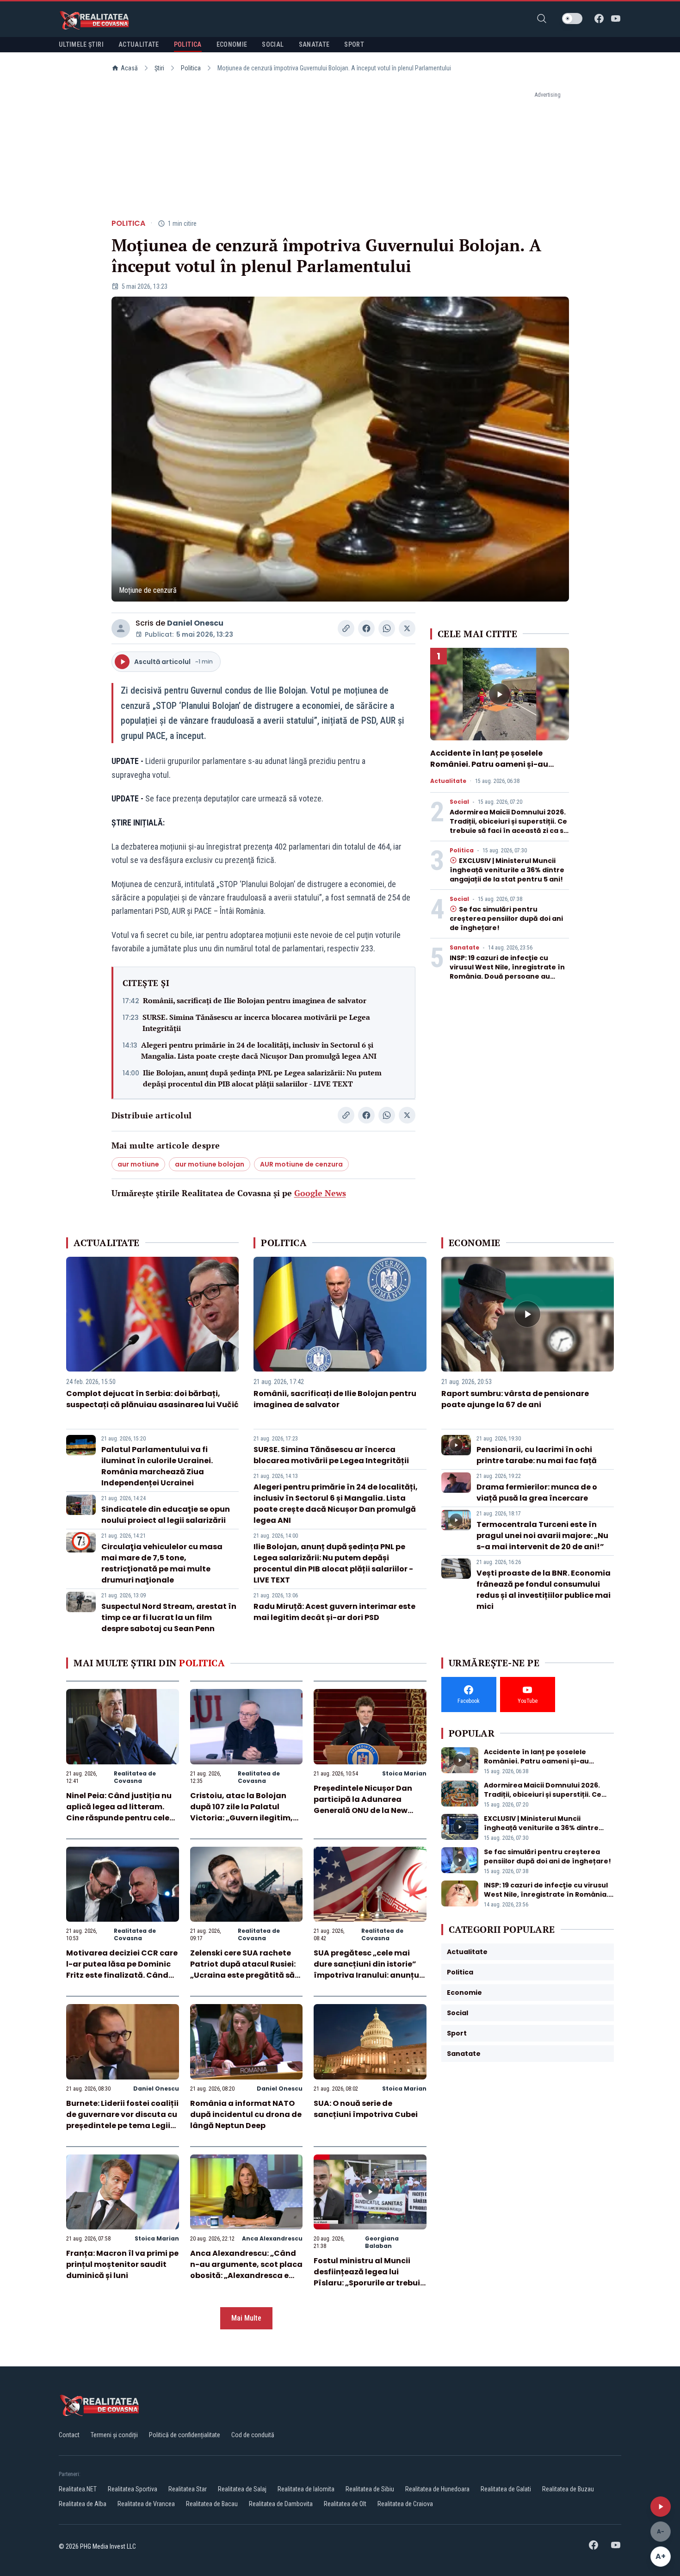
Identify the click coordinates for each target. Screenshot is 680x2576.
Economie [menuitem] (232, 44)
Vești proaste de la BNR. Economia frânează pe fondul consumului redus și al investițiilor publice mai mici (544, 1590)
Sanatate (464, 948)
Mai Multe (246, 2318)
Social (459, 802)
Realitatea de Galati (506, 2489)
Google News (320, 1193)
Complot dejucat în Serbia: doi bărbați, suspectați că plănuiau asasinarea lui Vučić (152, 1399)
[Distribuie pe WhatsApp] (387, 628)
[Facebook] (599, 19)
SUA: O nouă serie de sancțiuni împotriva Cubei (366, 2109)
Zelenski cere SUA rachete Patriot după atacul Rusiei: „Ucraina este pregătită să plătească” (243, 1970)
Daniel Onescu (195, 623)
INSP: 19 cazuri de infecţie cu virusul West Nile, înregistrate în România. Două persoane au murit (507, 972)
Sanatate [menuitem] (314, 44)
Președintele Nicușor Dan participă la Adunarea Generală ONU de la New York (363, 1805)
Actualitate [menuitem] (139, 44)
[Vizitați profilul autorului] (121, 628)
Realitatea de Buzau (568, 2489)
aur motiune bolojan (210, 1164)
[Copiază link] (346, 628)
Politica (191, 68)
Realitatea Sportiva (133, 2489)
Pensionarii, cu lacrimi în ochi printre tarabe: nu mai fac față (537, 1455)
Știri (159, 68)
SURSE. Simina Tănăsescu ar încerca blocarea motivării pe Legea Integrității (256, 1023)
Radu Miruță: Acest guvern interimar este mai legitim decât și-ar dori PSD (334, 1612)
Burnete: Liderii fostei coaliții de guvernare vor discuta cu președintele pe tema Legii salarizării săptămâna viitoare (122, 2126)
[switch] (572, 19)
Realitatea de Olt (345, 2504)
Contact (69, 2435)
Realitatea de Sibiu (370, 2489)
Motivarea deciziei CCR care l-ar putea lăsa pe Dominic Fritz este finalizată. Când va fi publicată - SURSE (122, 1970)
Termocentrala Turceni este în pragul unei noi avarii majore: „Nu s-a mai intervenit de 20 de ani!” (542, 1536)
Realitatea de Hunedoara (437, 2489)
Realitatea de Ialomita (306, 2489)
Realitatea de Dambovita (281, 2504)
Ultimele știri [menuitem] (81, 44)
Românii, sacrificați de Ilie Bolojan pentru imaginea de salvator (255, 1000)
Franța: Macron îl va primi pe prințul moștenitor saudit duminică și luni (122, 2264)
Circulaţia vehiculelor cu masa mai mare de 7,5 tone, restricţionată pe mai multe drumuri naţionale (162, 1563)
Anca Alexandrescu (272, 2238)
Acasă (129, 68)
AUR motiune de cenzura (301, 1164)
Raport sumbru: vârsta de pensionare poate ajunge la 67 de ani (515, 1399)
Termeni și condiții (114, 2435)
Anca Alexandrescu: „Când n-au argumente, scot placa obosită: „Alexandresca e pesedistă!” (246, 2270)
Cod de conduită (253, 2435)
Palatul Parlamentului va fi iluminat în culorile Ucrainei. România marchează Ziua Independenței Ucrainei (157, 1466)
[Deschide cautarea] (542, 19)
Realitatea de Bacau (212, 2504)
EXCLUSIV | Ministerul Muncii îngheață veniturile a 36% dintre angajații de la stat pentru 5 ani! (507, 870)
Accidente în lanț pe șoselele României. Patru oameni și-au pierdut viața (489, 764)
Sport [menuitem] (354, 44)
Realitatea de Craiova (405, 2504)
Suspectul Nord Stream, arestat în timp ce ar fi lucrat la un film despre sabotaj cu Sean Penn (169, 1617)
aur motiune (138, 1164)
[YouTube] (616, 19)
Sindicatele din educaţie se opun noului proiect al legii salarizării (166, 1515)
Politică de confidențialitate (185, 2435)
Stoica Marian (404, 1773)
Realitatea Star (188, 2489)
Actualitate (448, 781)
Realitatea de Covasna (135, 1777)
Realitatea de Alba (83, 2504)
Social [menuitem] (273, 44)
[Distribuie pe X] (407, 628)
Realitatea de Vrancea (146, 2504)
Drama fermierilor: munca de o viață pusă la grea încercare (537, 1493)
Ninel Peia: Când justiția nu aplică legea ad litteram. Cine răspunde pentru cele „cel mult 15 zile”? (119, 1812)
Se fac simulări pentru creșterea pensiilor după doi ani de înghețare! (506, 919)
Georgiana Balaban (382, 2242)
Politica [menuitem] (188, 44)
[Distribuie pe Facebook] (366, 628)
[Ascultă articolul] (661, 2507)
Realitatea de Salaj (242, 2489)
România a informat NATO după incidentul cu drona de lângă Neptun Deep (246, 2114)
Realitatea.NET (78, 2489)
